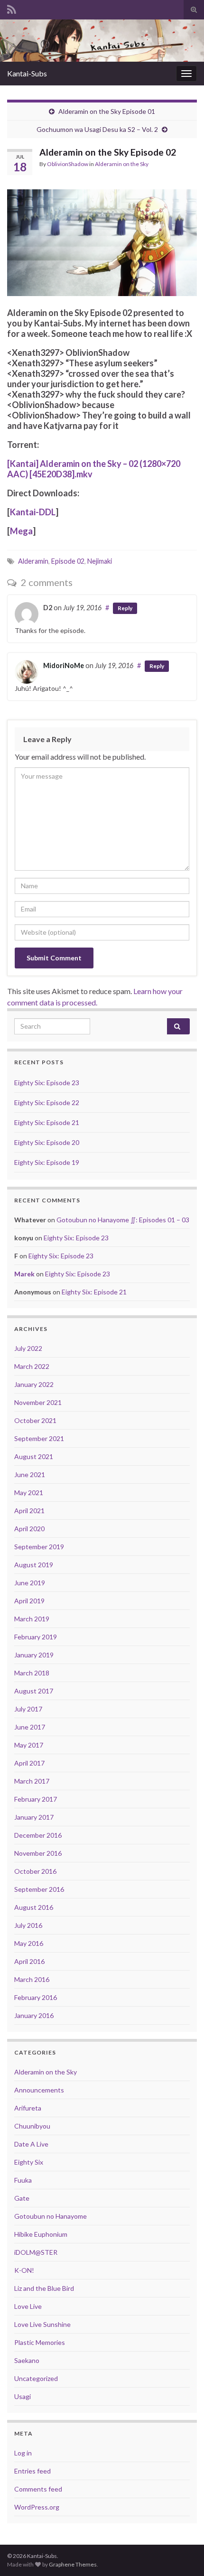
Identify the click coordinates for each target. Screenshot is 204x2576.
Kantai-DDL (33, 512)
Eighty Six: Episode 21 (47, 1122)
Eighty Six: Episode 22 (47, 1102)
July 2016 (28, 1925)
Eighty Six (29, 2162)
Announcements (39, 2090)
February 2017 (36, 1799)
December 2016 (38, 1835)
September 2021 (39, 1438)
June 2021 (30, 1474)
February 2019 (36, 1637)
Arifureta (28, 2108)
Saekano (27, 2360)
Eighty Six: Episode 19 (47, 1162)
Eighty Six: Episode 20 (47, 1142)
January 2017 (34, 1817)
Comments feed (38, 2489)
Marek (24, 1274)
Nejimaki (100, 561)
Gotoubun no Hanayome (51, 2216)
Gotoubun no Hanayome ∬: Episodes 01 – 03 (123, 1220)
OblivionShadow (68, 164)
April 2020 (29, 1529)
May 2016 (29, 1943)
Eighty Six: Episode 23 (47, 1083)
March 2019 (32, 1619)
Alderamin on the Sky (122, 164)
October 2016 (35, 1871)
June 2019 (30, 1583)
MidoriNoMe (64, 665)
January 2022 (34, 1384)
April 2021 (29, 1511)
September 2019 (39, 1547)
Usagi (23, 2396)
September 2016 (39, 1889)
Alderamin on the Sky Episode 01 (107, 111)
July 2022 (28, 1348)
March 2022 (32, 1366)
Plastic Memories (40, 2342)
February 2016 (36, 1997)
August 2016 (34, 1907)
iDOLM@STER (36, 2252)
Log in (23, 2453)
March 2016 (32, 1979)
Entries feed (32, 2471)
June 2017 (30, 1727)
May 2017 (29, 1745)
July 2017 (28, 1709)
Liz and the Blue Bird (44, 2288)
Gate (22, 2198)
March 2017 (32, 1781)
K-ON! (24, 2270)
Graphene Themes (73, 2564)
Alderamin (33, 561)
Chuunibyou (32, 2126)
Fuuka (23, 2180)
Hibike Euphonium (41, 2234)
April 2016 (29, 1961)
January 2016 (34, 2015)
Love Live (28, 2306)
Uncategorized (36, 2378)
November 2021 (38, 1402)
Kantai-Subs (27, 73)
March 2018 (32, 1673)
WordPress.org (37, 2507)
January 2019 (34, 1655)
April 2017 (29, 1763)
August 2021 (34, 1456)
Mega (21, 531)
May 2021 (29, 1493)
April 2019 (29, 1601)
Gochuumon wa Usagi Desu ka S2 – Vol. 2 (97, 129)
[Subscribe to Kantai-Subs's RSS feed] (12, 8)
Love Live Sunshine (42, 2324)
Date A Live (31, 2144)
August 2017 (34, 1691)
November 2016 (38, 1853)
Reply (125, 608)
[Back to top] (183, 2555)
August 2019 (34, 1565)
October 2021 (35, 1420)
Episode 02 (68, 561)
